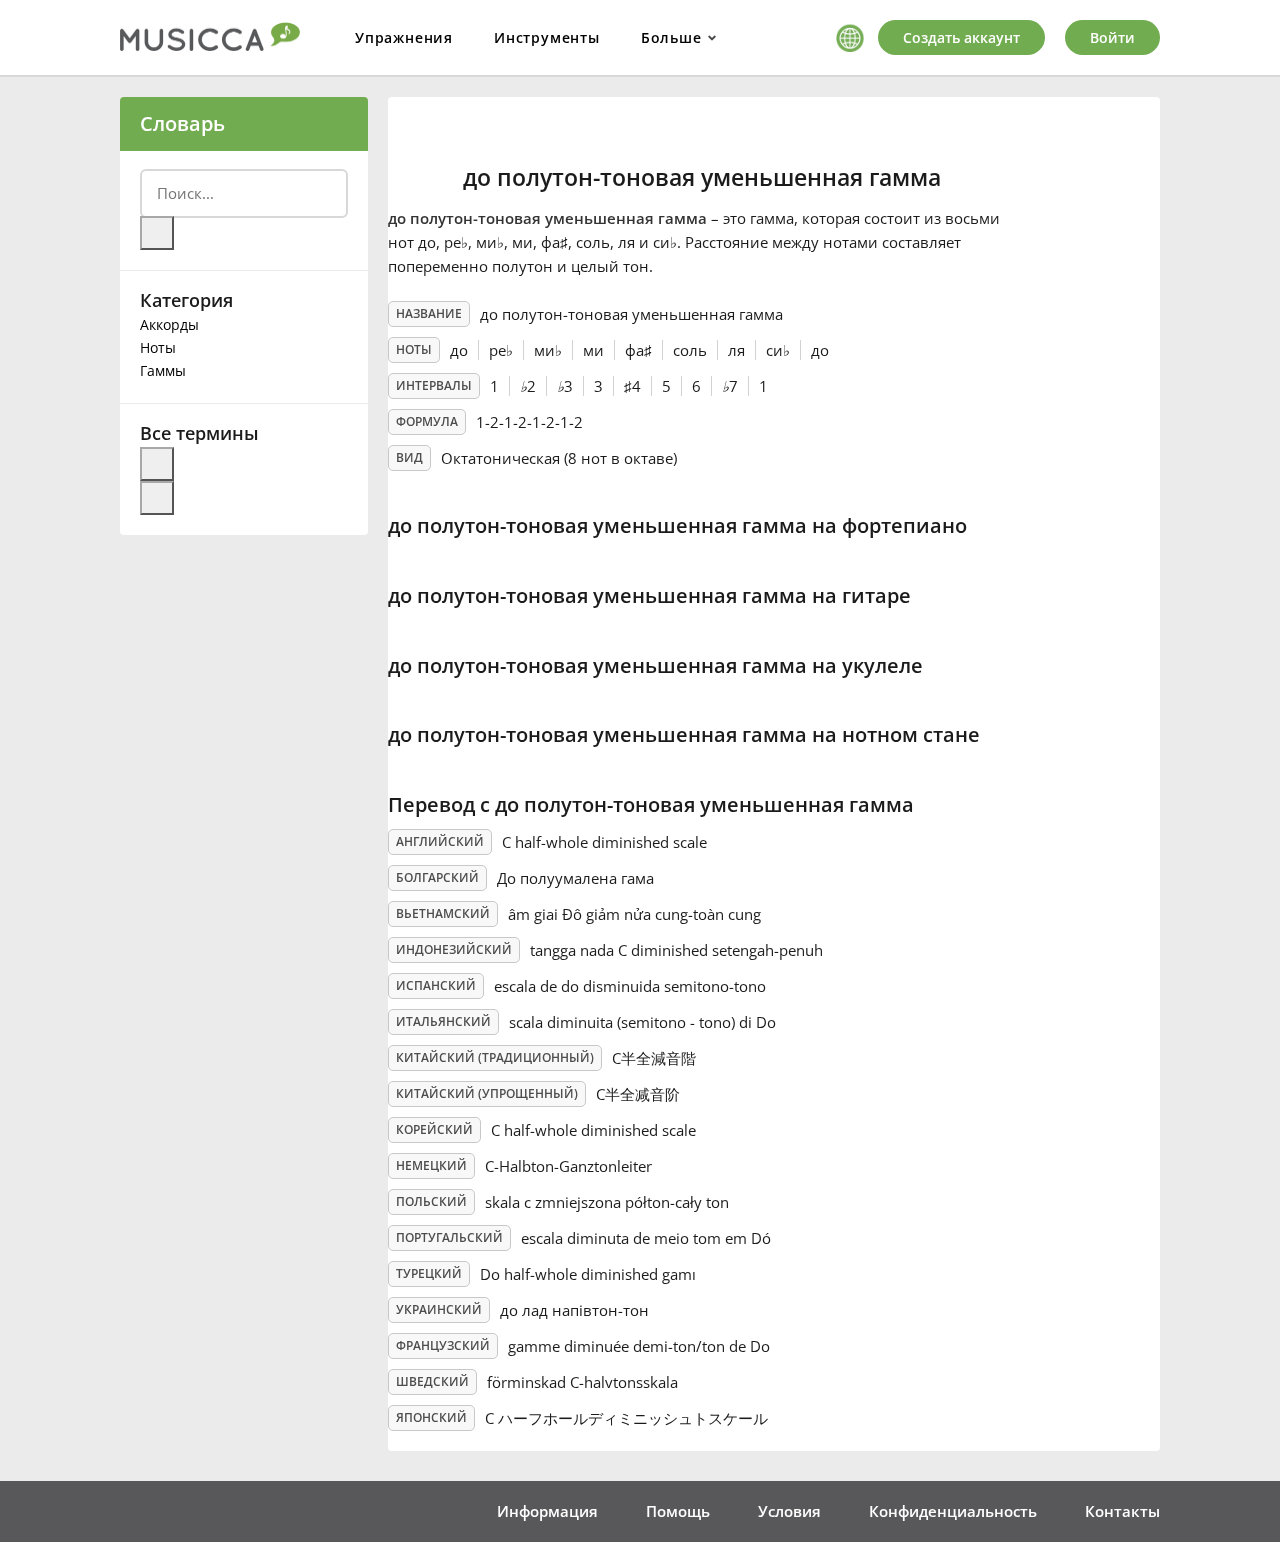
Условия (789, 1511)
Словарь (182, 123)
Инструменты (547, 37)
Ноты (158, 347)
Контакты (1122, 1511)
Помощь (678, 1511)
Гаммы (163, 370)
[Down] (157, 498)
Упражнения (404, 37)
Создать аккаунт (961, 37)
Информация (547, 1511)
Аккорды (169, 324)
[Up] (157, 464)
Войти (1112, 37)
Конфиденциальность (953, 1511)
